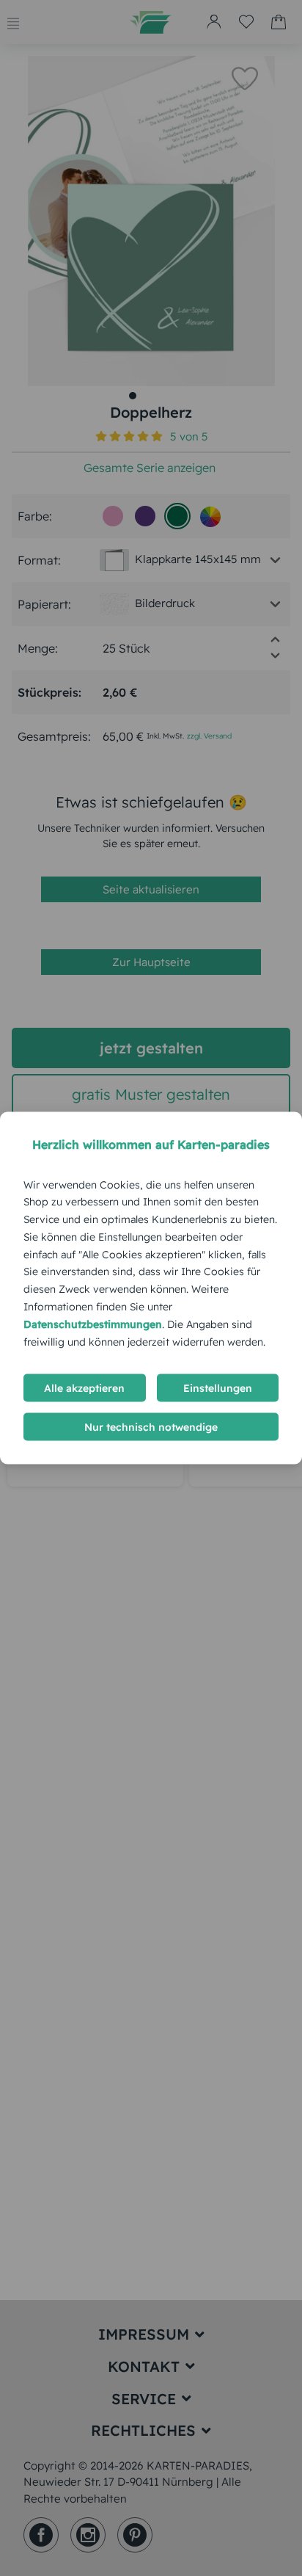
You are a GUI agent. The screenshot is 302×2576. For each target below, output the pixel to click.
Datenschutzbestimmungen (93, 1324)
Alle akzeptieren (84, 1388)
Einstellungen (218, 1388)
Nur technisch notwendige (151, 1427)
